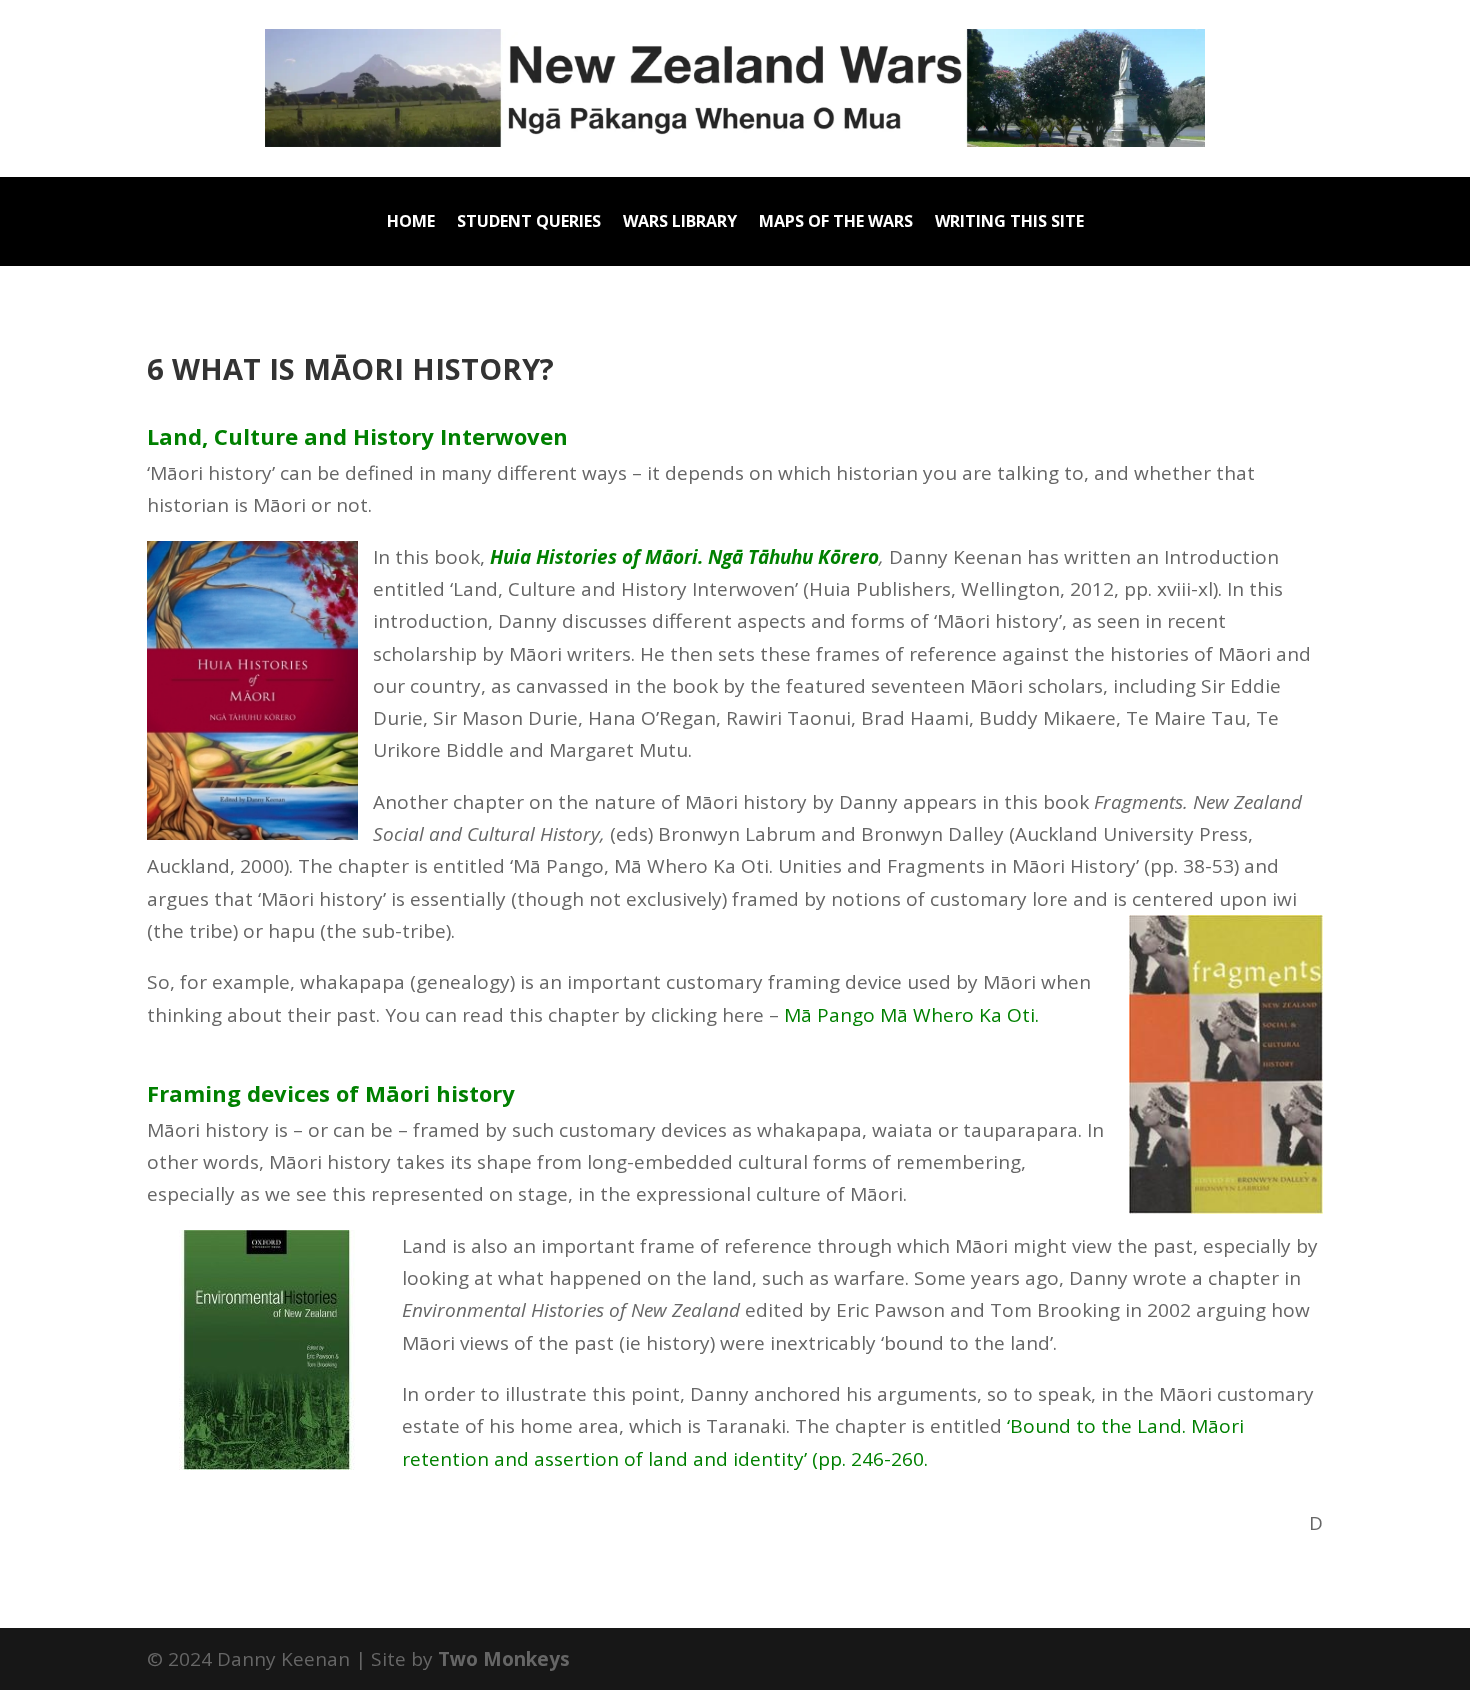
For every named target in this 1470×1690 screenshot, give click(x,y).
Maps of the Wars (836, 223)
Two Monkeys (504, 1659)
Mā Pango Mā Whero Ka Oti (909, 1015)
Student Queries (529, 223)
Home (411, 223)
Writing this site (1009, 223)
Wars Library (680, 223)
